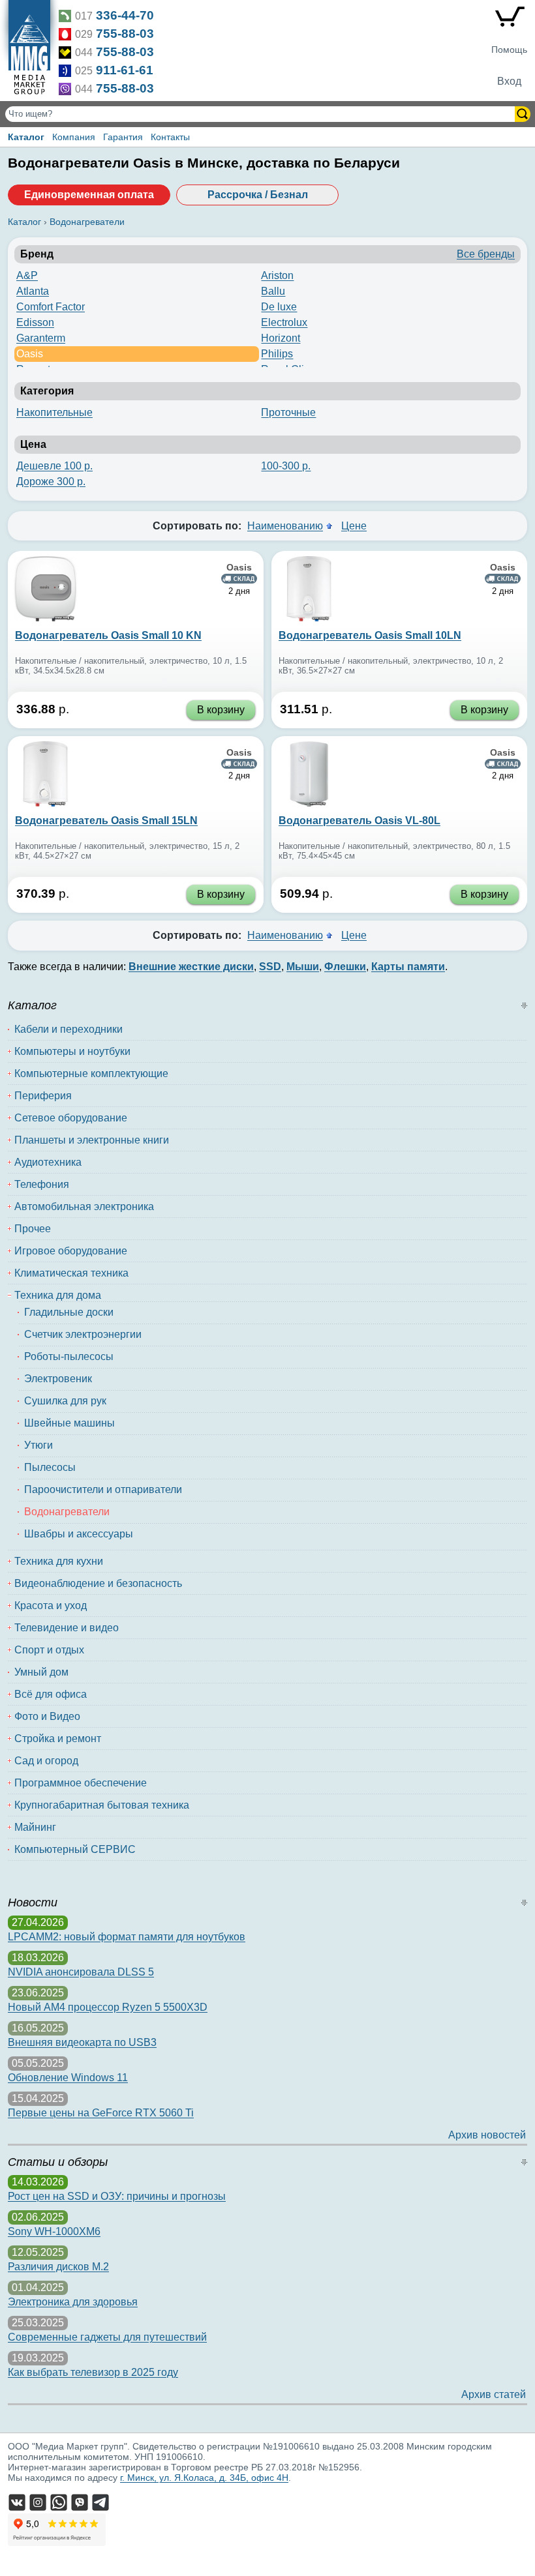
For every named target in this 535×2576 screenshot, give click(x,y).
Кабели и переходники (69, 1029)
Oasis (30, 354)
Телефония (42, 1184)
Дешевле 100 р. (54, 466)
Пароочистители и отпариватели (103, 1489)
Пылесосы (50, 1467)
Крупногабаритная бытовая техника (102, 1805)
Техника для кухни (59, 1561)
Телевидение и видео (67, 1628)
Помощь (509, 50)
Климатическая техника (71, 1273)
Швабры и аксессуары (79, 1534)
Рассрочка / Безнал (258, 195)
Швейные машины (69, 1423)
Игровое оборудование (71, 1251)
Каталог (26, 137)
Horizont (281, 338)
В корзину (221, 710)
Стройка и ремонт (58, 1739)
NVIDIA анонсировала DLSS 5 (81, 1972)
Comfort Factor (51, 307)
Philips (277, 354)
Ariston (277, 275)
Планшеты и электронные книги (92, 1140)
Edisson (35, 322)
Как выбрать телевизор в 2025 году (93, 2372)
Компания (74, 137)
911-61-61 (125, 70)
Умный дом (41, 1672)
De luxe (279, 307)
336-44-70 (125, 15)
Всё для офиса (51, 1694)
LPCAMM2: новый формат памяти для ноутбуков (127, 1937)
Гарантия (123, 137)
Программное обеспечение (81, 1783)
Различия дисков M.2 (58, 2267)
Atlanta (33, 291)
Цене (354, 526)
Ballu (273, 291)
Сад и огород (46, 1761)
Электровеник (58, 1379)
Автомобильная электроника (84, 1207)
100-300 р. (286, 466)
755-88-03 (125, 34)
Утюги (38, 1445)
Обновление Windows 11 (68, 2078)
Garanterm (41, 338)
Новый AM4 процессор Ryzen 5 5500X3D (108, 2007)
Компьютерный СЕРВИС (75, 1849)
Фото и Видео (47, 1716)
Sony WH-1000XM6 (54, 2231)
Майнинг (35, 1827)
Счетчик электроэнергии (83, 1334)
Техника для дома (58, 1295)
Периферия (43, 1096)
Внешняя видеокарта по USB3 (82, 2042)
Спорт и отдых (49, 1650)
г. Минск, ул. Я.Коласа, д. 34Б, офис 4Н (204, 2478)
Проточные (288, 412)
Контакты (170, 137)
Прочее (33, 1229)
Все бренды (486, 254)
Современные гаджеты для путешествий (107, 2337)
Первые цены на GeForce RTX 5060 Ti (101, 2113)
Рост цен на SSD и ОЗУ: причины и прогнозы (117, 2196)
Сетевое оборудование (71, 1118)
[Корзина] (509, 20)
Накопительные (54, 412)
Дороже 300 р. (51, 481)
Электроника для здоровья (73, 2302)
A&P (27, 275)
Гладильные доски (69, 1312)
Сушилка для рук (65, 1401)
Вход (509, 81)
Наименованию (285, 526)
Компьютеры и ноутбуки (72, 1051)
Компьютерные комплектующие (91, 1073)
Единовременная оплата (89, 195)
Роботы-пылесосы (69, 1356)
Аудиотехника (48, 1162)
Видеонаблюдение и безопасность (98, 1583)
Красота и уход (51, 1606)
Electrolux (284, 322)
